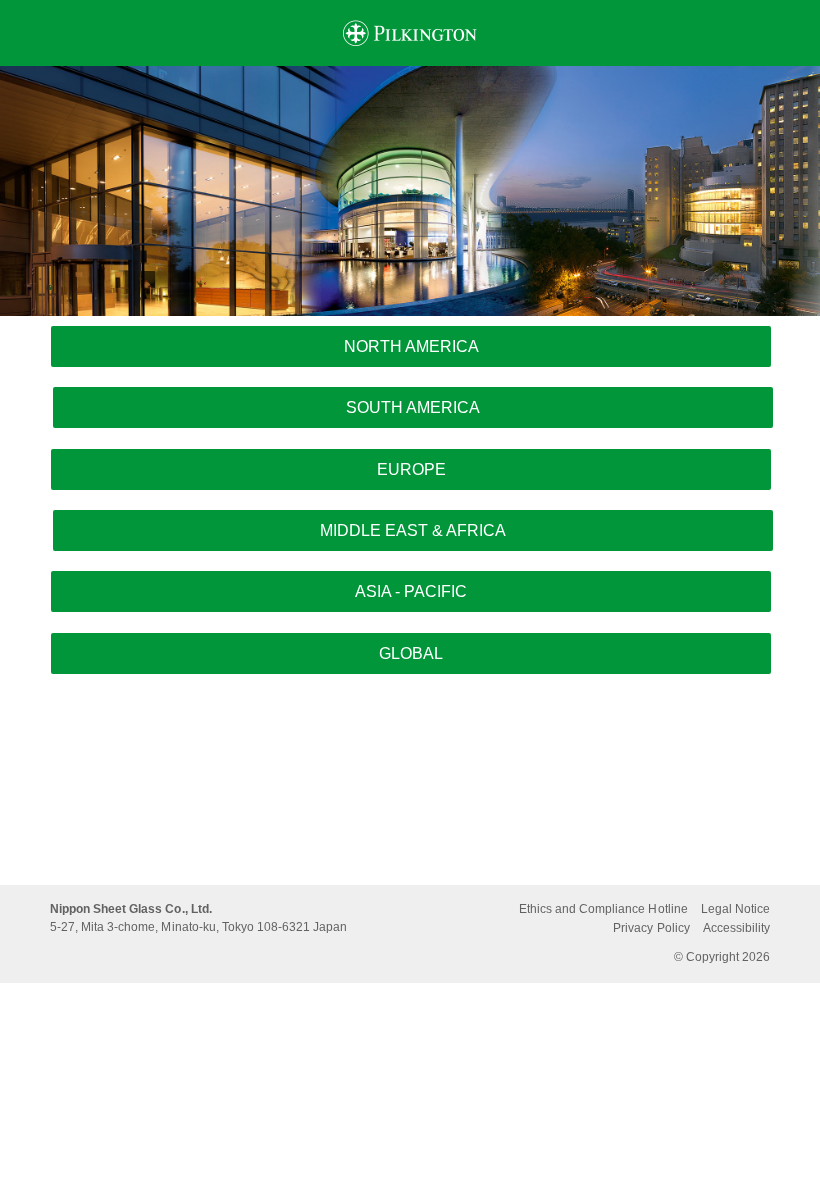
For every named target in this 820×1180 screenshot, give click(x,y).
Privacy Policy (651, 928)
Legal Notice (735, 909)
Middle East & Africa (413, 530)
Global (411, 653)
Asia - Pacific (411, 591)
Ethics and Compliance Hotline (603, 909)
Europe (411, 469)
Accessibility (736, 928)
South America (413, 407)
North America (411, 346)
